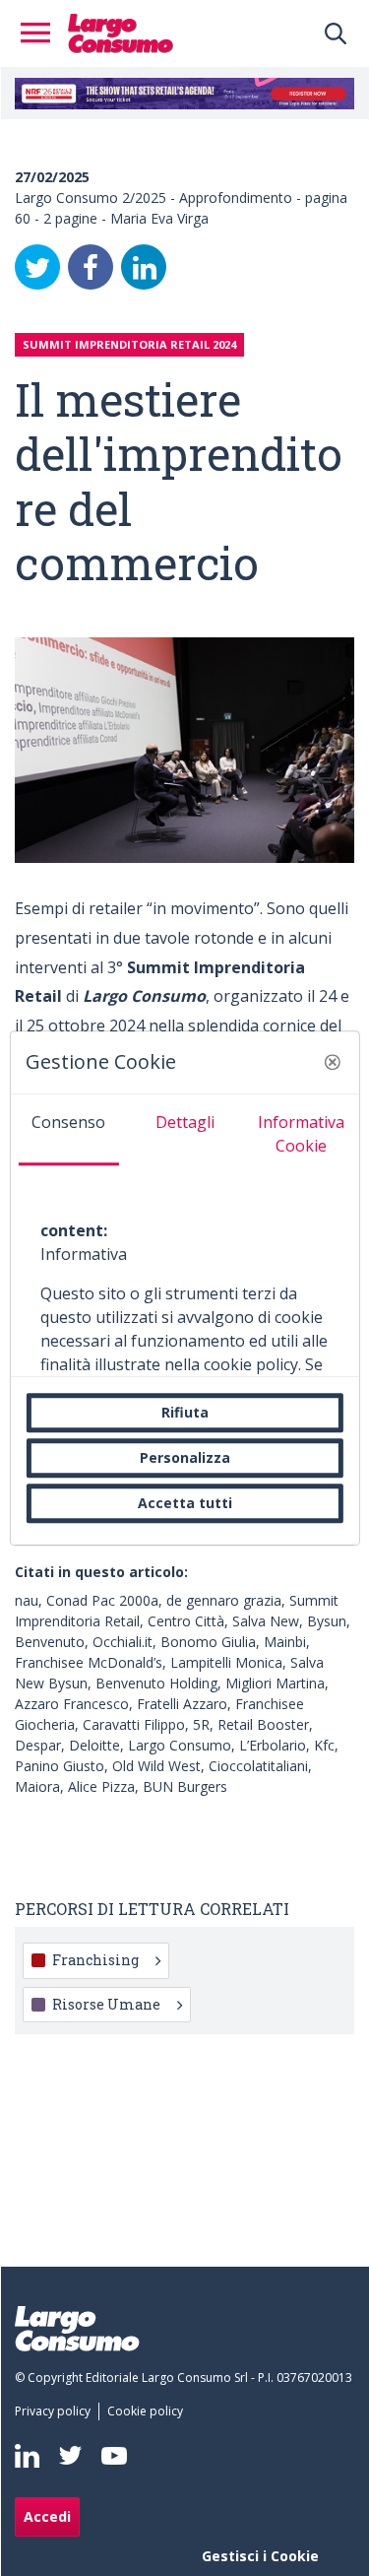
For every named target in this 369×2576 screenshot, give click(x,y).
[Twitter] (37, 267)
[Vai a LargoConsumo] (121, 32)
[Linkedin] (27, 2456)
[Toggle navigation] (41, 33)
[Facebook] (91, 267)
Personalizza (185, 1457)
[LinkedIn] (144, 267)
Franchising (95, 1960)
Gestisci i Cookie (260, 2556)
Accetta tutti (185, 1503)
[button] (333, 1062)
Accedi (47, 2516)
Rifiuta (185, 1412)
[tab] (68, 1130)
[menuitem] (57, 2411)
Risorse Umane (106, 2004)
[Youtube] (114, 2455)
